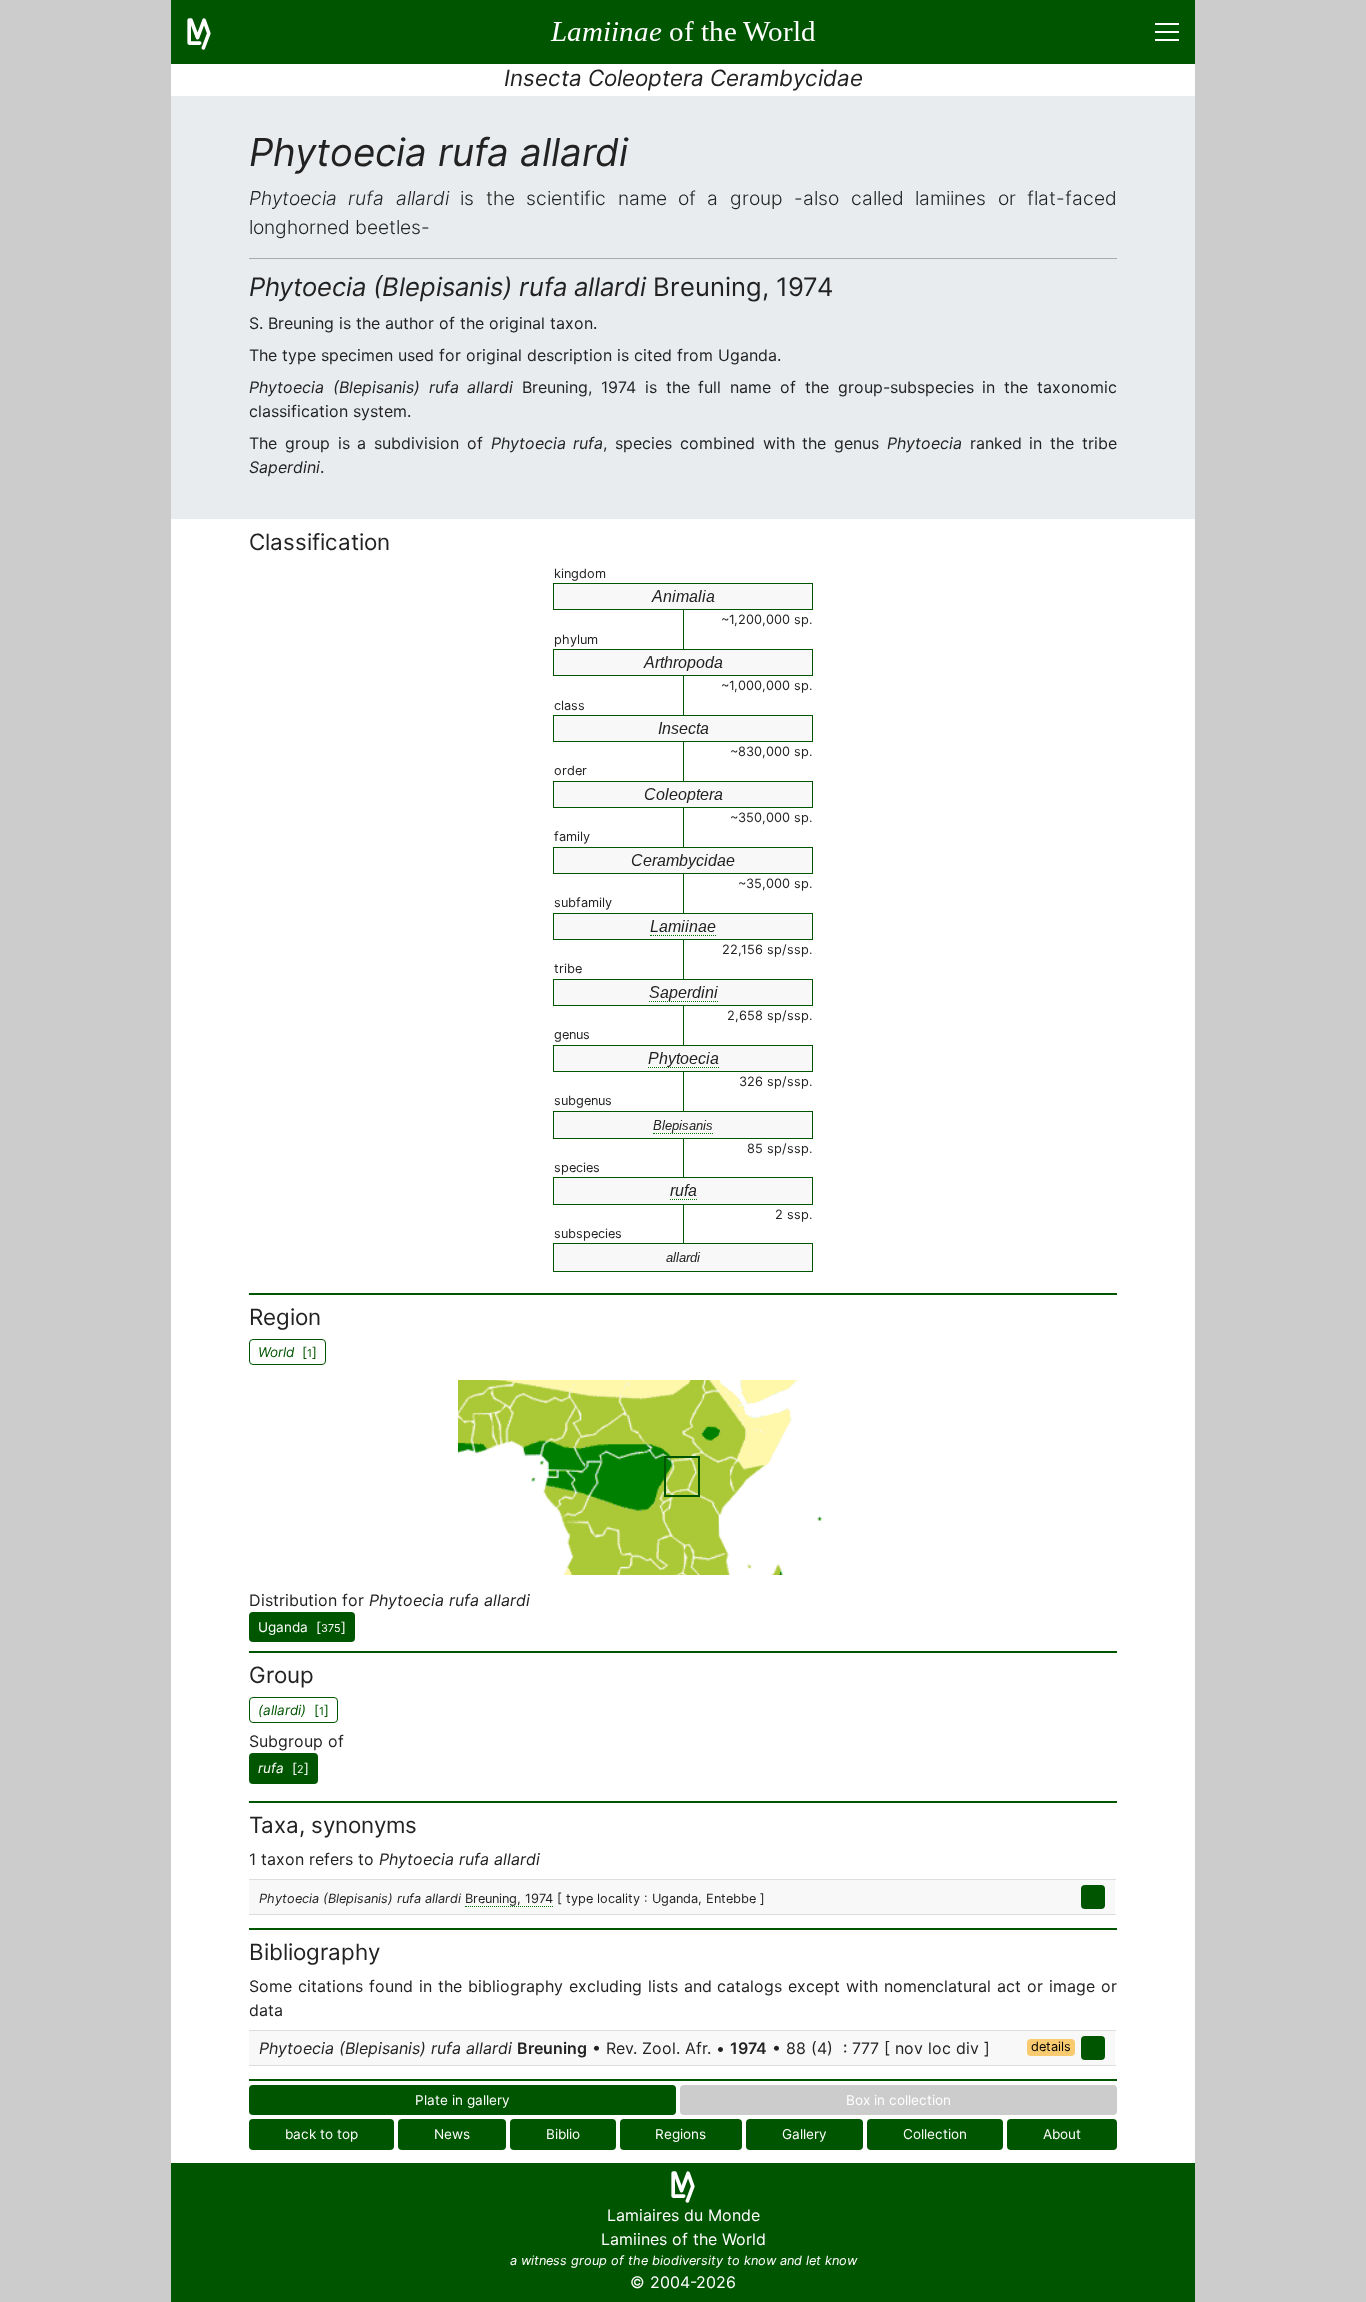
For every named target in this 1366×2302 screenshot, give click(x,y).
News (452, 2134)
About (1062, 2134)
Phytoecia (683, 1058)
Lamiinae (683, 926)
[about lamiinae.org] (211, 32)
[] (283, 1768)
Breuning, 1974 (509, 1898)
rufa (683, 1190)
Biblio (563, 2134)
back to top (321, 2134)
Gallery (804, 2134)
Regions (680, 2134)
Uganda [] (302, 1627)
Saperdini (683, 992)
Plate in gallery (462, 2100)
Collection (935, 2134)
